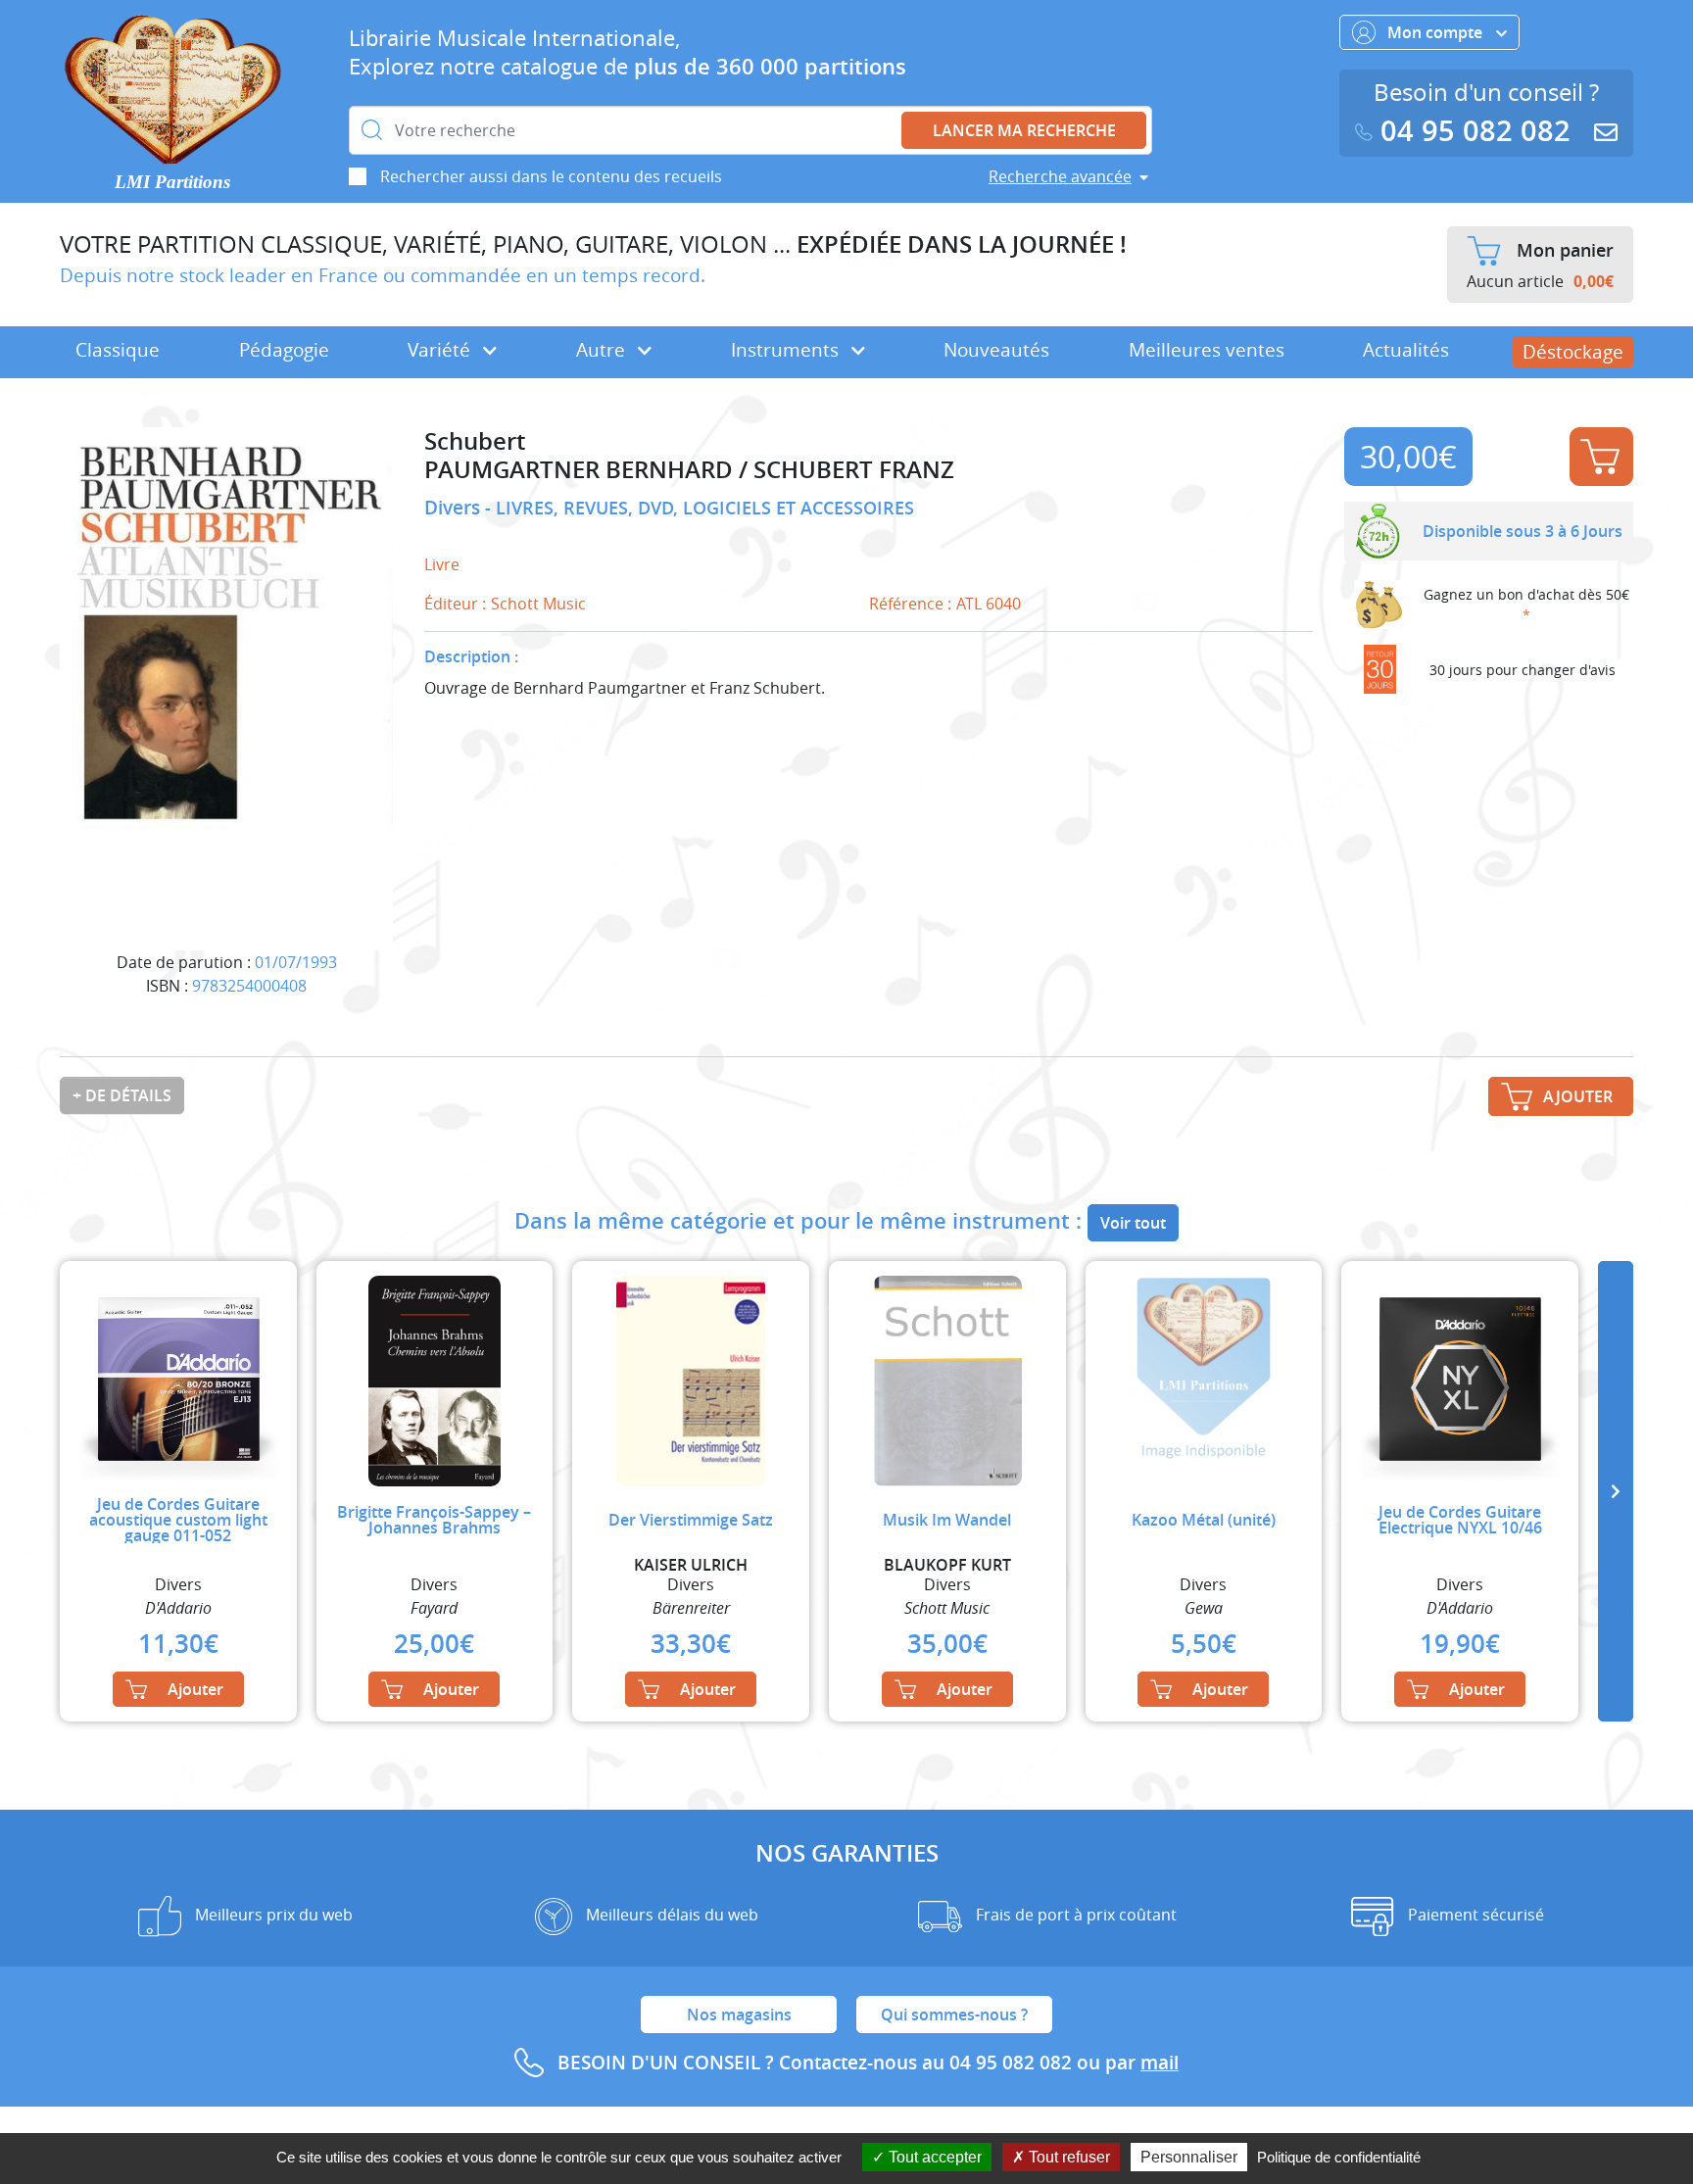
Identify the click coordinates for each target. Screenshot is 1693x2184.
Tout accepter (933, 2157)
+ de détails (122, 1095)
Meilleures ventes (1207, 350)
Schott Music (538, 604)
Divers (455, 508)
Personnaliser (1189, 2157)
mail (1160, 2063)
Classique (118, 350)
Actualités (1406, 350)
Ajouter (1601, 457)
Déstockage (1573, 352)
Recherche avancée (1060, 176)
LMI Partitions (172, 182)
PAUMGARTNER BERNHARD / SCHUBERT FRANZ (689, 470)
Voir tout (1133, 1223)
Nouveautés (996, 350)
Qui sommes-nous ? (954, 2014)
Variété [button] (441, 350)
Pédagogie (284, 350)
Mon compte (1437, 32)
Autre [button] (603, 350)
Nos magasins (739, 2014)
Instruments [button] (787, 350)
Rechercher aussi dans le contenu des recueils (551, 176)
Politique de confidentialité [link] (1339, 2157)
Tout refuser (1067, 2157)
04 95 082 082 (1475, 131)
